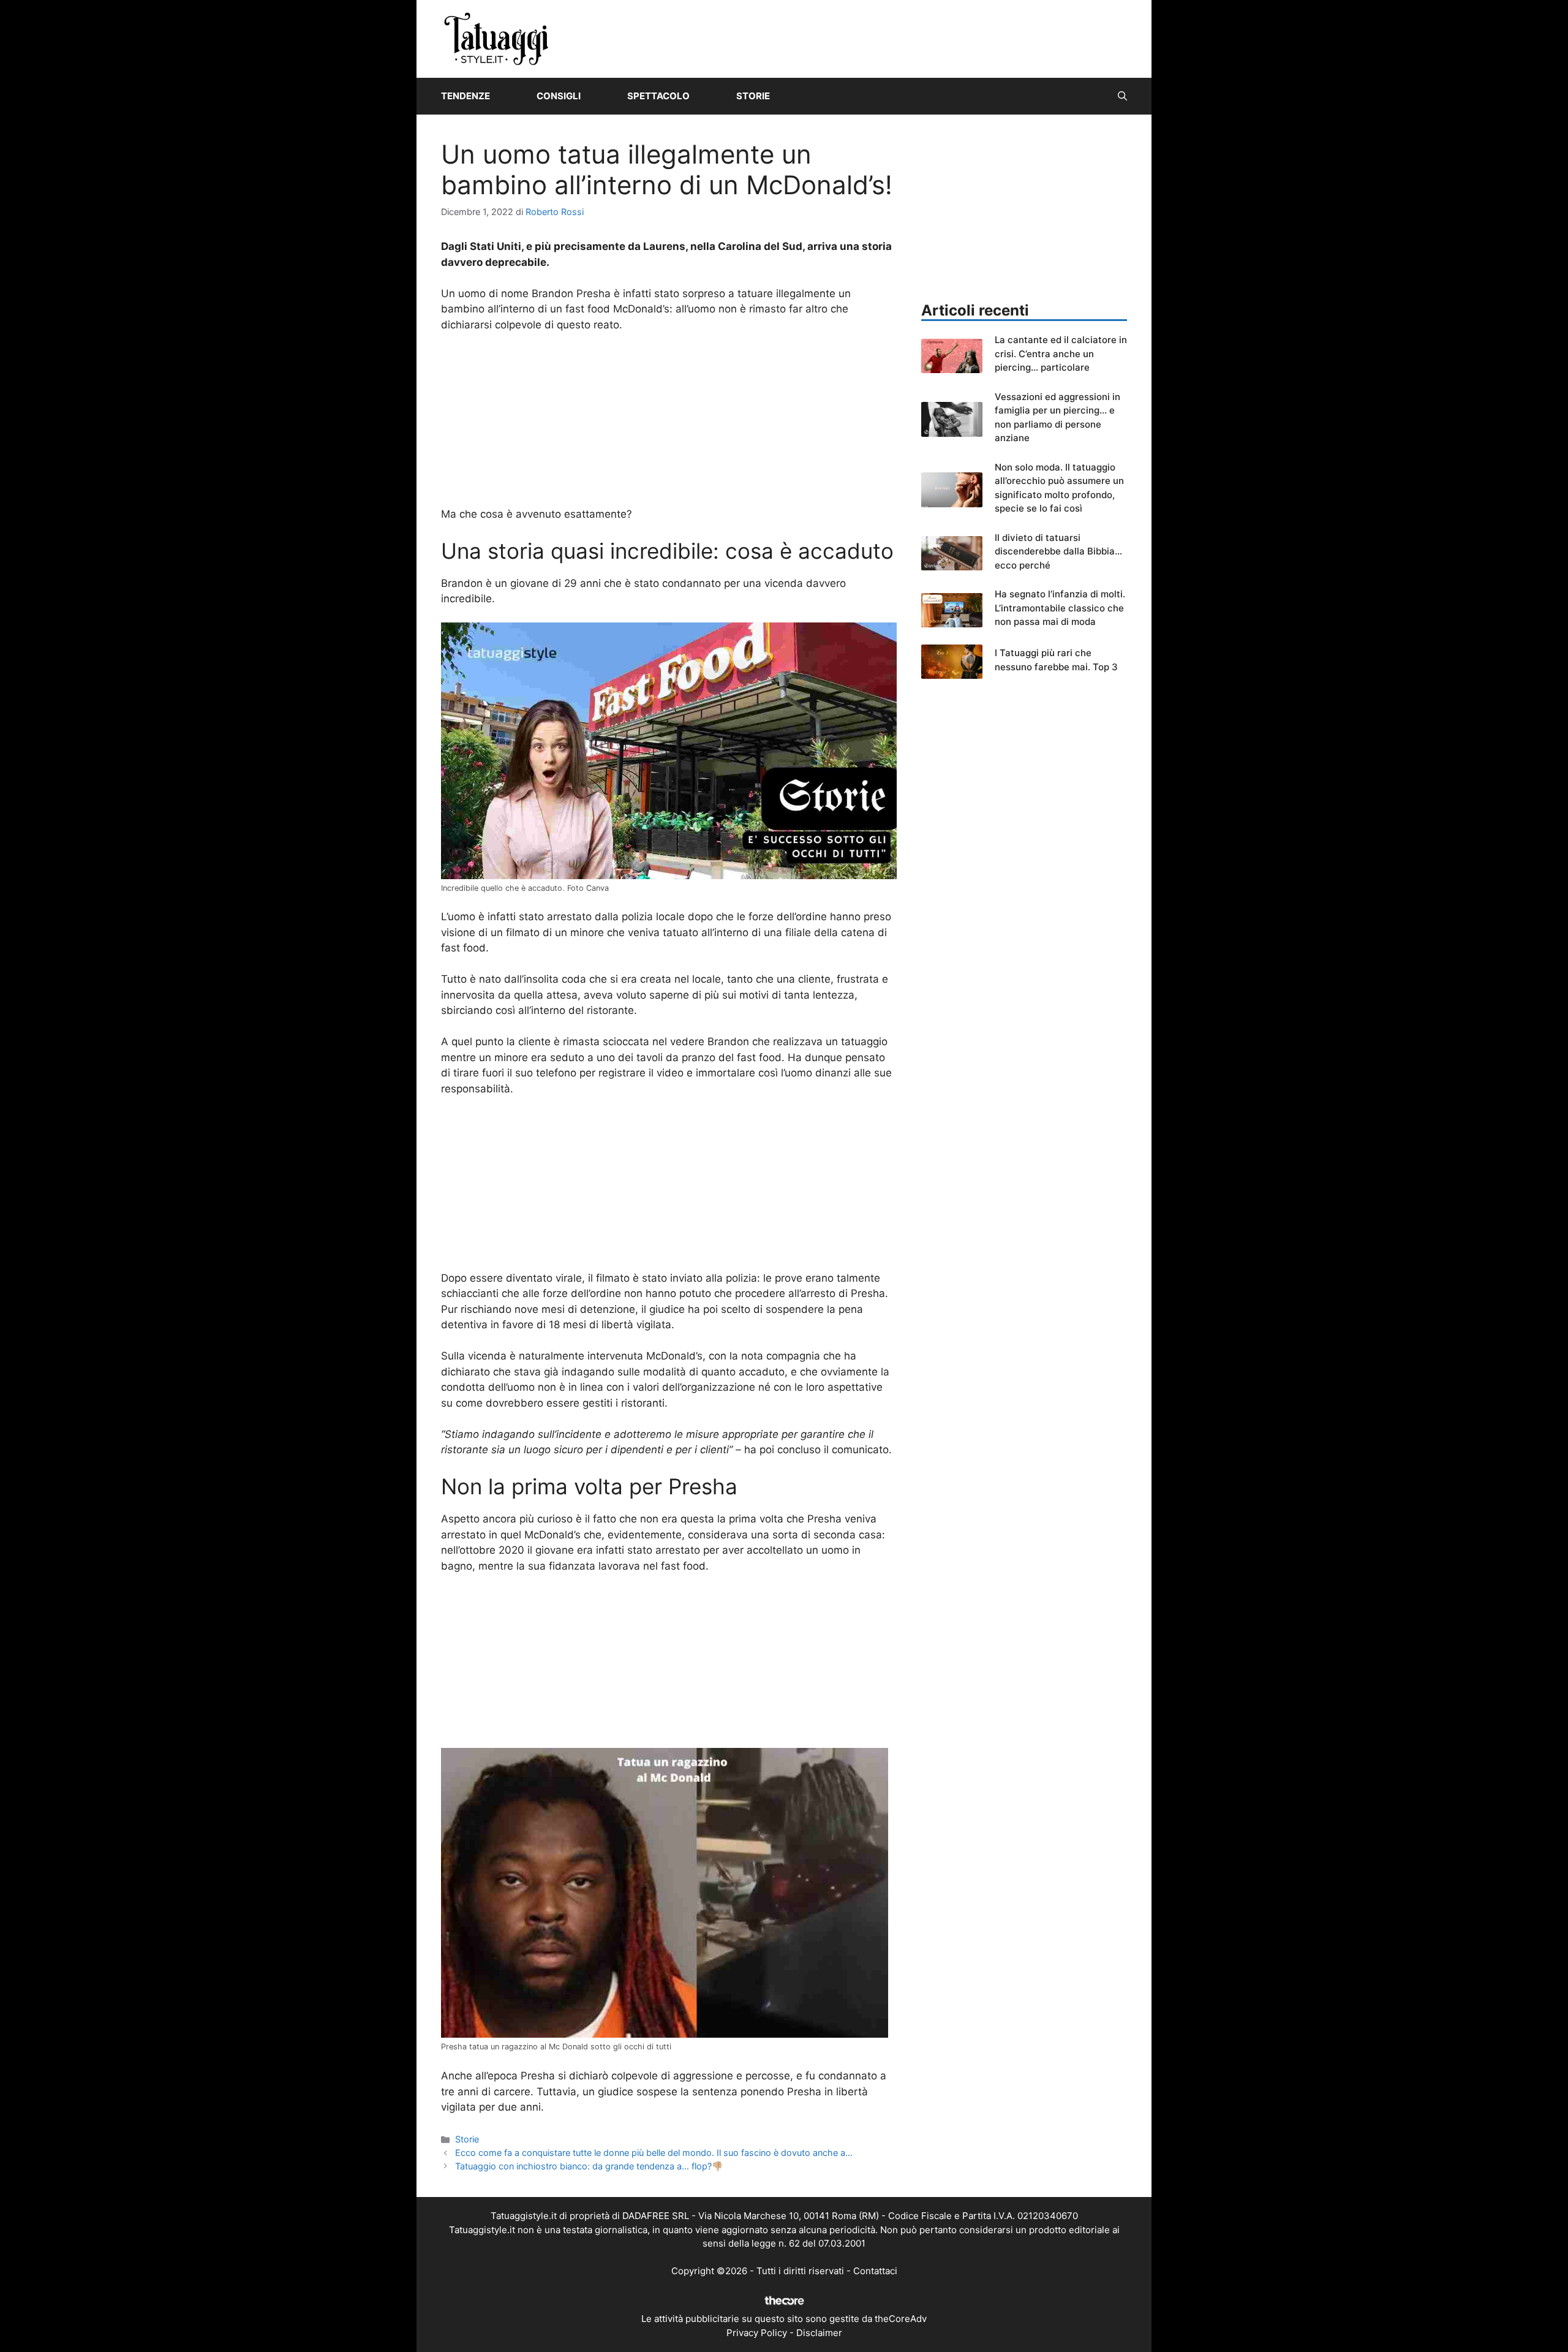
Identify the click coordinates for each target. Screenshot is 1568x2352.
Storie (753, 96)
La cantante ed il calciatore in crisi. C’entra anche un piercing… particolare (1061, 354)
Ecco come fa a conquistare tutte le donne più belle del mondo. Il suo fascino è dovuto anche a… (654, 2153)
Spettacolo (658, 96)
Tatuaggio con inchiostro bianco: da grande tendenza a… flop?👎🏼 (589, 2166)
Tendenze (466, 96)
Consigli (559, 96)
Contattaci (875, 2271)
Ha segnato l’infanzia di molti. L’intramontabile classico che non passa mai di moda (1060, 608)
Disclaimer (819, 2333)
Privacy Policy (757, 2333)
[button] (1122, 96)
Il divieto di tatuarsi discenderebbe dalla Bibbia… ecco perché (1058, 551)
